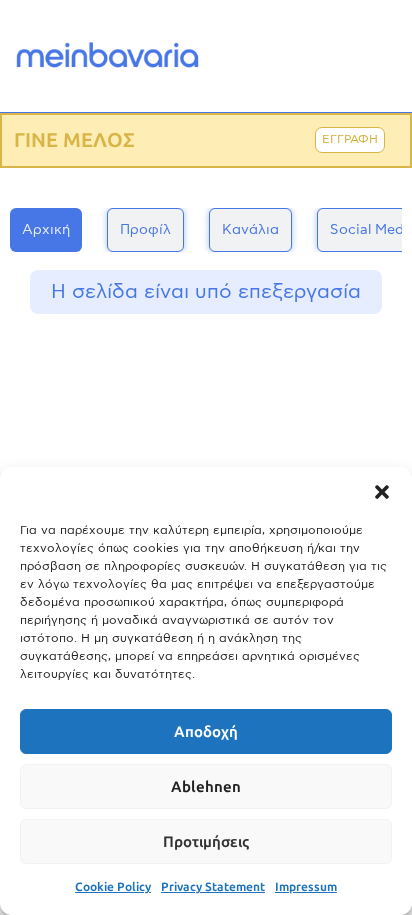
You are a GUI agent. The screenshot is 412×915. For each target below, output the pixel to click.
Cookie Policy (113, 887)
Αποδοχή (206, 732)
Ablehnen (206, 787)
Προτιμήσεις (206, 842)
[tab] (46, 230)
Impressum (306, 887)
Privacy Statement (213, 887)
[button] (382, 492)
